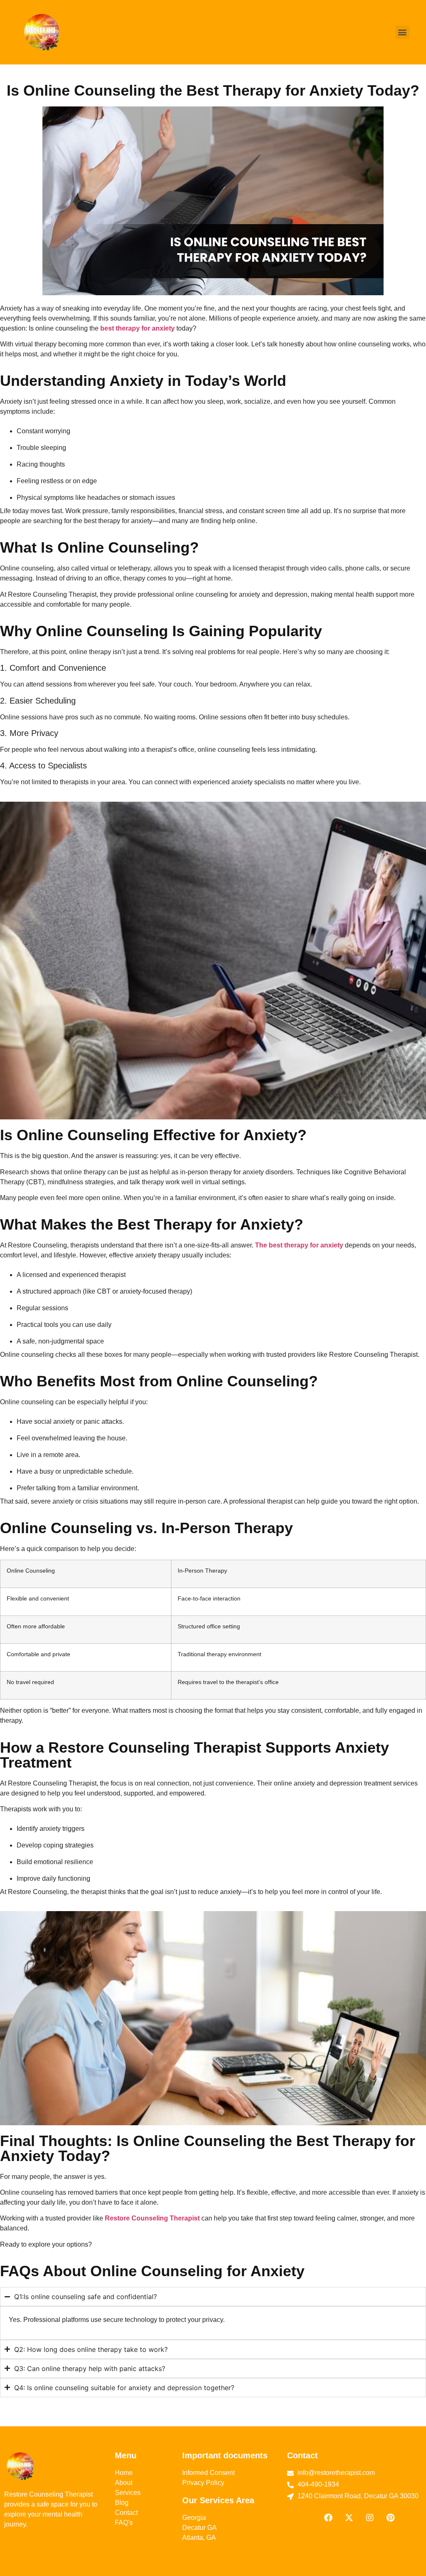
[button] (402, 32)
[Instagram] (370, 2518)
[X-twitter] (349, 2518)
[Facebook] (328, 2518)
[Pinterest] (391, 2518)
